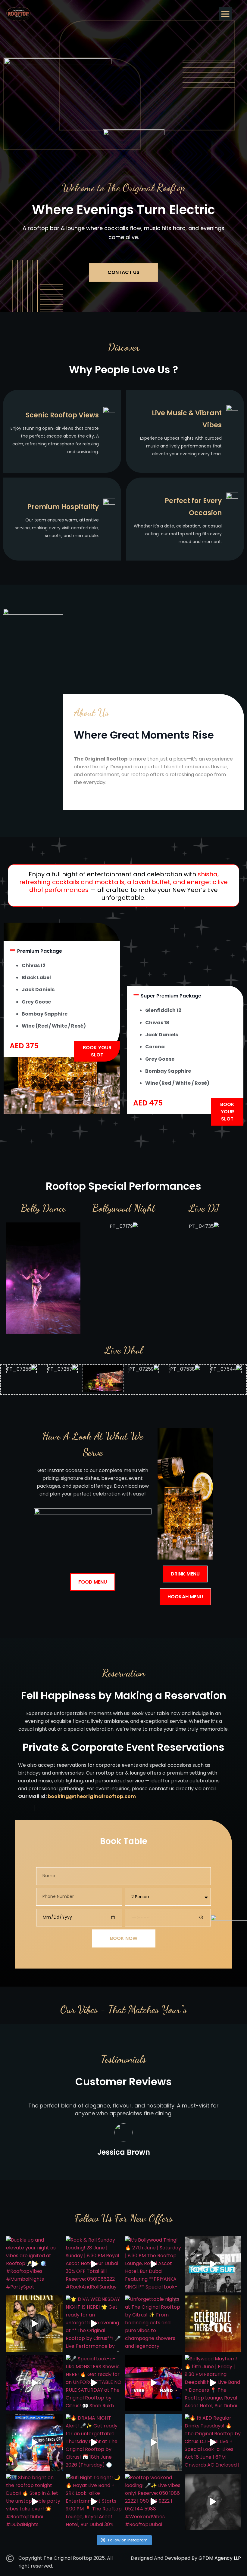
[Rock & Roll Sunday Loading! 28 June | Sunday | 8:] (94, 2264)
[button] (225, 14)
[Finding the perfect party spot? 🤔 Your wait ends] (34, 2442)
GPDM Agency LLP (220, 2558)
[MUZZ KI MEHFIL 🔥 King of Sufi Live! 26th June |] (213, 2264)
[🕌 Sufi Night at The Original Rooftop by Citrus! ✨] (34, 2383)
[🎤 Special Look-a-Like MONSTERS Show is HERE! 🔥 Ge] (94, 2383)
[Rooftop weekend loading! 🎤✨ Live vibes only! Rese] (153, 2502)
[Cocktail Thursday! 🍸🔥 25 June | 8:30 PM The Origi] (34, 2324)
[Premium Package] (13, 950)
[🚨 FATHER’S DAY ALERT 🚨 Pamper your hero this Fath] (213, 2324)
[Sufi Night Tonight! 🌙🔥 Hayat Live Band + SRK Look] (94, 2502)
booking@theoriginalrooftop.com (92, 1796)
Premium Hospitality (63, 507)
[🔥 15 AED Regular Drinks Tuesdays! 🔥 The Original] (213, 2442)
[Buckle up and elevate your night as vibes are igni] (34, 2264)
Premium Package (40, 951)
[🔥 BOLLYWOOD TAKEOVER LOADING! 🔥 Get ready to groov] (213, 2502)
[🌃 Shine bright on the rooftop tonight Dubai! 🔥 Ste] (34, 2502)
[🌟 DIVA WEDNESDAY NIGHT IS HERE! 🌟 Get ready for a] (94, 2324)
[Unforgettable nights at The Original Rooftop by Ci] (153, 2324)
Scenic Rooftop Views (62, 415)
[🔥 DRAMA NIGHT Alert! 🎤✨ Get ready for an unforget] (94, 2442)
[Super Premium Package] (136, 995)
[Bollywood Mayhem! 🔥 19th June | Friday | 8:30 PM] (213, 2383)
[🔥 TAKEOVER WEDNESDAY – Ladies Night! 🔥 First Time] (153, 2442)
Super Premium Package (171, 996)
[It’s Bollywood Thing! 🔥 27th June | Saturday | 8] (153, 2264)
